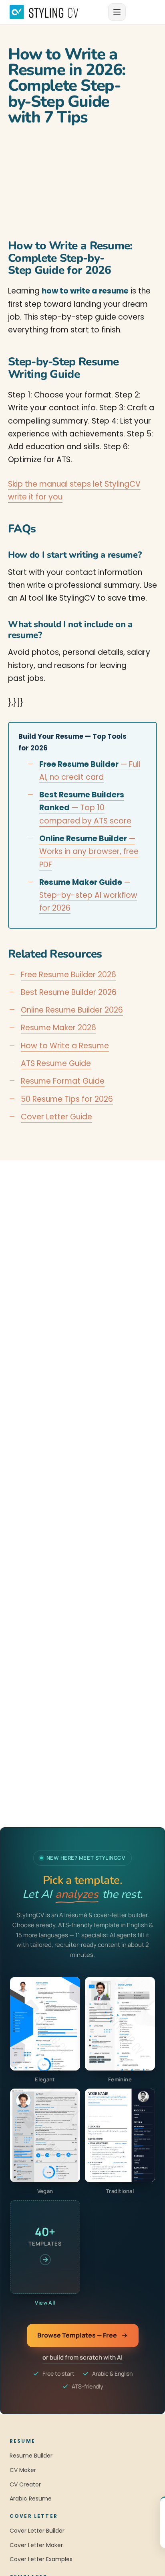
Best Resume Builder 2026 (69, 992)
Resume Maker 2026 (58, 1028)
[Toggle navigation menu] (117, 12)
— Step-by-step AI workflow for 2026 (88, 895)
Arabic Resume (31, 2499)
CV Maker (23, 2470)
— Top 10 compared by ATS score (85, 808)
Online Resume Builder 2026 (72, 1010)
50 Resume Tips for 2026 (67, 1099)
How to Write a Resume (65, 1046)
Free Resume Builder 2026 (68, 975)
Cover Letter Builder (37, 2531)
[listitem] (45, 2030)
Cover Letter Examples (41, 2559)
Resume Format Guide (63, 1081)
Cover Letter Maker (36, 2545)
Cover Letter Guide (56, 1117)
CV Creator (25, 2484)
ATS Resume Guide (56, 1063)
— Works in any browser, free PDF (89, 852)
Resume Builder (31, 2456)
